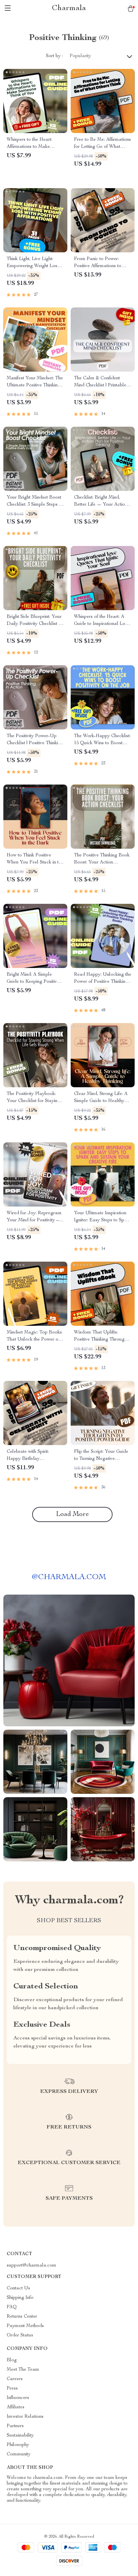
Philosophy (18, 2445)
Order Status (20, 2335)
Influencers (18, 2398)
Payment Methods (25, 2326)
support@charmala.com (31, 2266)
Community (19, 2454)
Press (12, 2389)
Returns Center (22, 2317)
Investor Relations (25, 2417)
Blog (12, 2360)
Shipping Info (20, 2298)
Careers (15, 2379)
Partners (15, 2426)
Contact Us (18, 2288)
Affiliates (16, 2407)
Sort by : (54, 56)
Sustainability (20, 2436)
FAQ (12, 2307)
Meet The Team (23, 2370)
